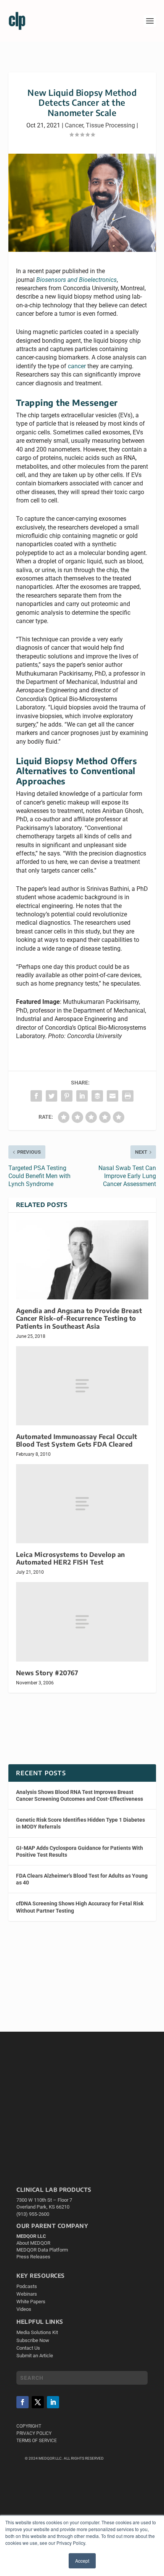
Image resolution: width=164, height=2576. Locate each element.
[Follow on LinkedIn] (53, 2402)
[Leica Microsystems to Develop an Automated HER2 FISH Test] (82, 1504)
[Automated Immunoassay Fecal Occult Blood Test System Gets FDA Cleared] (82, 1386)
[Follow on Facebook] (23, 2402)
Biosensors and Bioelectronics (76, 280)
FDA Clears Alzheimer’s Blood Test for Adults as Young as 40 (82, 1879)
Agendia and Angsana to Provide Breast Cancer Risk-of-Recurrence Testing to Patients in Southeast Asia (79, 1318)
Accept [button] (82, 2561)
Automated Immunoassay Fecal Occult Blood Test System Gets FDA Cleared (77, 1440)
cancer (76, 366)
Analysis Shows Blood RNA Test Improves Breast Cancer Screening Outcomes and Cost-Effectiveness (80, 1795)
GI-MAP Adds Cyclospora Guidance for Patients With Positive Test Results (80, 1851)
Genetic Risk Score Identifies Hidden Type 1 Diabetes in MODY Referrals (80, 1823)
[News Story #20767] (82, 1622)
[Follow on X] (38, 2402)
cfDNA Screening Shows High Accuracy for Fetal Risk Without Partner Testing (80, 1907)
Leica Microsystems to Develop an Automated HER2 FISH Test (71, 1558)
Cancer (74, 125)
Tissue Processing (110, 125)
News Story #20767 (47, 1673)
